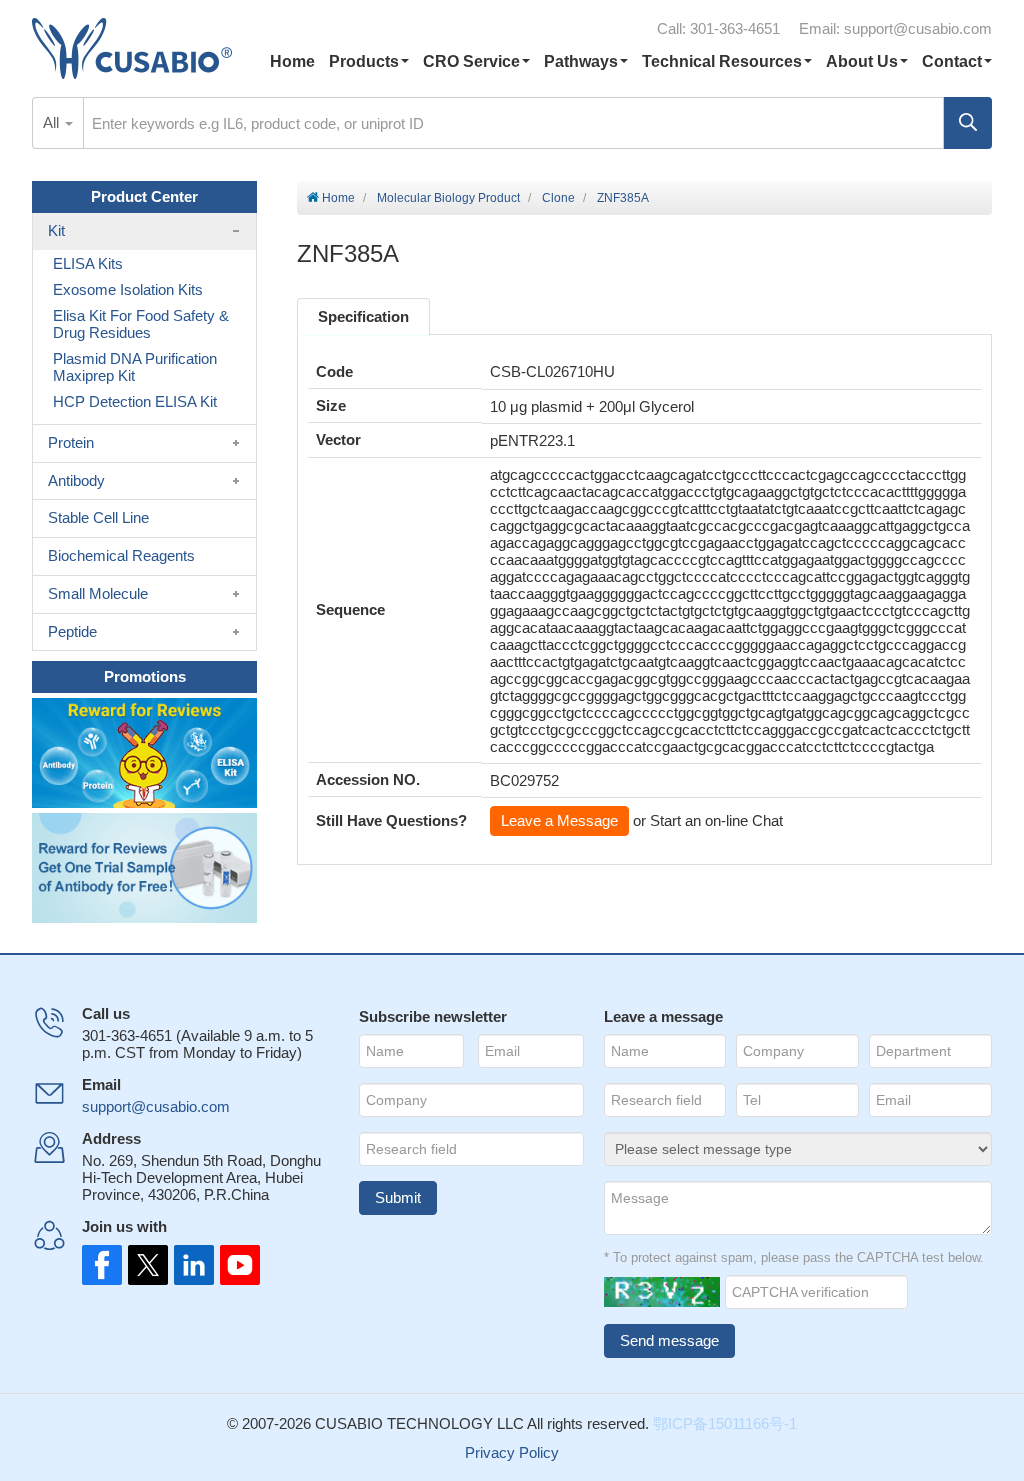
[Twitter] (146, 1265)
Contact (952, 61)
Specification (363, 316)
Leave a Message (559, 820)
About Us (862, 61)
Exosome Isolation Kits (128, 289)
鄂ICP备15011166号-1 (725, 1423)
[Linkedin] (190, 1265)
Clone (558, 198)
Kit (56, 230)
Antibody (76, 480)
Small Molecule (98, 593)
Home (292, 61)
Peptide (72, 631)
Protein (71, 442)
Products (364, 61)
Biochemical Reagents (121, 555)
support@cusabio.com (918, 28)
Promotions (145, 676)
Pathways (581, 61)
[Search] (968, 123)
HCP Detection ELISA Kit (135, 401)
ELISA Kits (88, 263)
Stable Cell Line (98, 517)
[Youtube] (234, 1265)
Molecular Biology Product (448, 198)
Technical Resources (722, 61)
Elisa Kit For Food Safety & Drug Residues (141, 324)
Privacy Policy (512, 1452)
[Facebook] (102, 1265)
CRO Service (471, 61)
